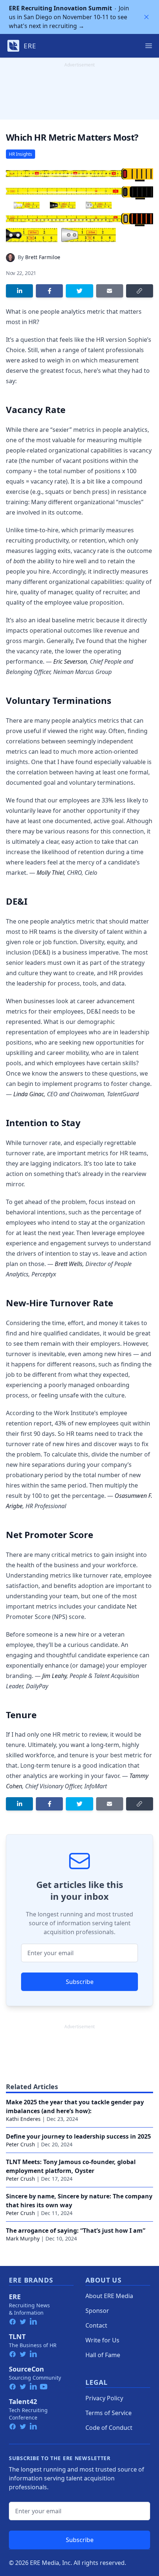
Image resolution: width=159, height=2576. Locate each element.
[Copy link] (140, 291)
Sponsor (97, 2311)
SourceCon (26, 2369)
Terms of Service (109, 2413)
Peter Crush (21, 2144)
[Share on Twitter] (79, 291)
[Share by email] (110, 291)
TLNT (17, 2336)
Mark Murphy (23, 2238)
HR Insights (21, 154)
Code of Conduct (109, 2428)
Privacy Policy (104, 2398)
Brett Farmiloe (43, 257)
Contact (96, 2325)
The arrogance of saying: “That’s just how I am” (76, 2231)
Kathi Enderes (23, 2119)
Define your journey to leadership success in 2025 (78, 2136)
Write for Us (102, 2340)
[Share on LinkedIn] (19, 291)
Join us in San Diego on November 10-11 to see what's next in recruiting (69, 17)
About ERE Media (109, 2296)
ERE (15, 2297)
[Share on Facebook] (49, 291)
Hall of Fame (103, 2355)
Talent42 (23, 2401)
